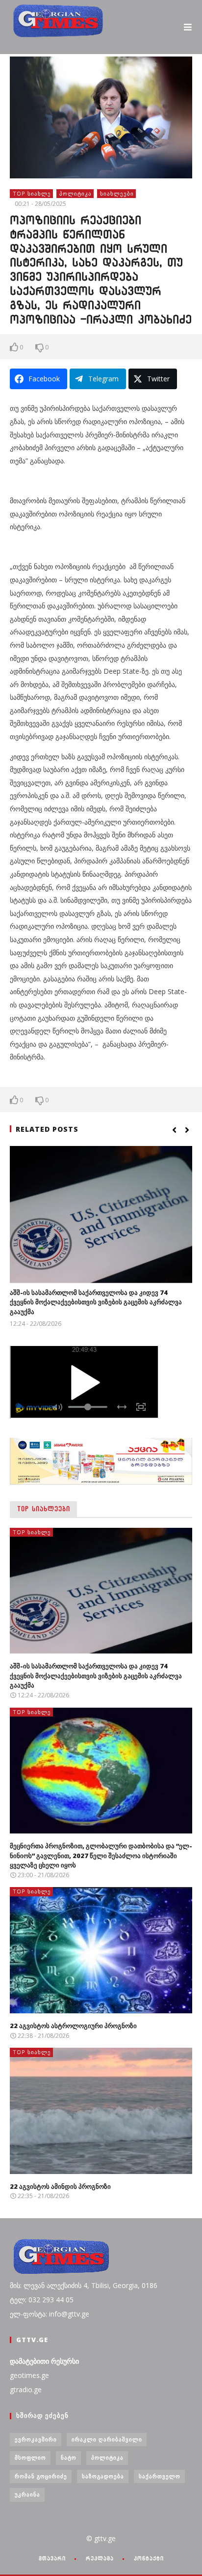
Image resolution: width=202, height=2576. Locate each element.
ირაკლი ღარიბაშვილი (107, 2439)
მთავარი (52, 2558)
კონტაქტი (149, 2558)
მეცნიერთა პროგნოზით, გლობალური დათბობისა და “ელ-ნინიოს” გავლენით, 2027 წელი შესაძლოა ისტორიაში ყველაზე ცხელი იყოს (101, 1855)
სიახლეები (117, 193)
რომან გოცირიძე (41, 2476)
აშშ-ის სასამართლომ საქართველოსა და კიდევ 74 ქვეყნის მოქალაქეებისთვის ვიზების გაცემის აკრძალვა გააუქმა (96, 1302)
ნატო (69, 2457)
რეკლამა (100, 2558)
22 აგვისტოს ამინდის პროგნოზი (60, 2186)
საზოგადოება (103, 2476)
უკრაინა (27, 2494)
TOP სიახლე (32, 193)
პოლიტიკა (76, 193)
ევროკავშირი (36, 2439)
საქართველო (160, 2476)
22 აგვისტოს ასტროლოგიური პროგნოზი (73, 2026)
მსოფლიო (30, 2457)
